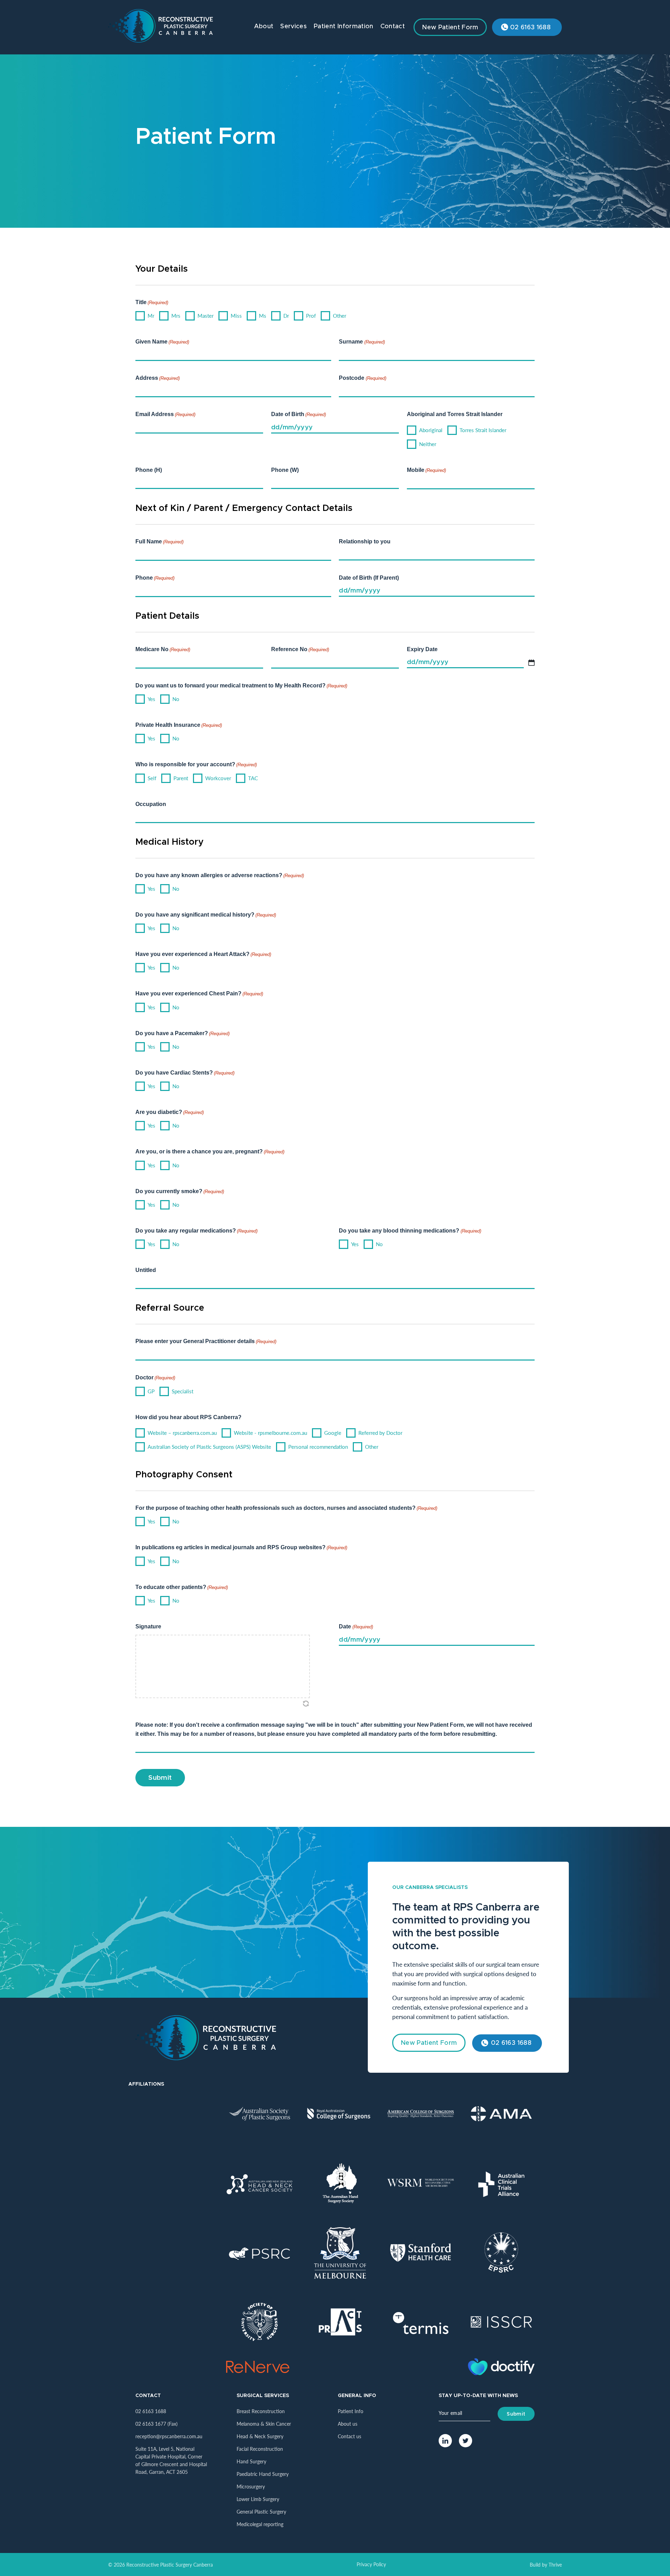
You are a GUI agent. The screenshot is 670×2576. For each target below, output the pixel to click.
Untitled (146, 1270)
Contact (393, 27)
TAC (253, 778)
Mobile (426, 470)
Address (158, 378)
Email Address (165, 414)
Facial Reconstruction (260, 2449)
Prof (311, 315)
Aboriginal (431, 430)
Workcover (218, 778)
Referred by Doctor (380, 1433)
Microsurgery (251, 2486)
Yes (151, 699)
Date (356, 1626)
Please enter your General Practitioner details (206, 1341)
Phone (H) (149, 470)
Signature (148, 1626)
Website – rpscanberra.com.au (182, 1433)
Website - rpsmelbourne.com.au (270, 1433)
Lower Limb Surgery (258, 2499)
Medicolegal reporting (260, 2524)
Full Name (159, 541)
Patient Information (343, 27)
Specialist (183, 1391)
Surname (362, 342)
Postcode (362, 378)
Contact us (349, 2436)
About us (348, 2424)
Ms (263, 315)
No (176, 699)
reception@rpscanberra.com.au (169, 2436)
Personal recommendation (318, 1447)
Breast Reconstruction (261, 2411)
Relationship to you (365, 541)
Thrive (555, 2564)
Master (206, 315)
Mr (151, 315)
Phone (155, 578)
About (264, 27)
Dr (286, 315)
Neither (428, 444)
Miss (236, 315)
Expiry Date (422, 649)
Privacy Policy (371, 2564)
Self (152, 778)
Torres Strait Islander (483, 430)
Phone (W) (285, 470)
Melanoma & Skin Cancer (264, 2424)
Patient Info (351, 2411)
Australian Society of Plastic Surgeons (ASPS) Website (209, 1447)
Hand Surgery (251, 2461)
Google (333, 1433)
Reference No (300, 649)
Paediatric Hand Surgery (263, 2474)
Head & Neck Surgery (260, 2436)
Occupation (151, 804)
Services (293, 27)
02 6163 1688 (530, 28)
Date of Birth (299, 414)
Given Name (162, 342)
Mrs (176, 315)
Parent (181, 778)
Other (340, 315)
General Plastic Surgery (261, 2511)
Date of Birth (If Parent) (369, 578)
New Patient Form (450, 28)
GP (151, 1391)
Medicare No (163, 649)
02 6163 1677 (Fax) (157, 2424)
